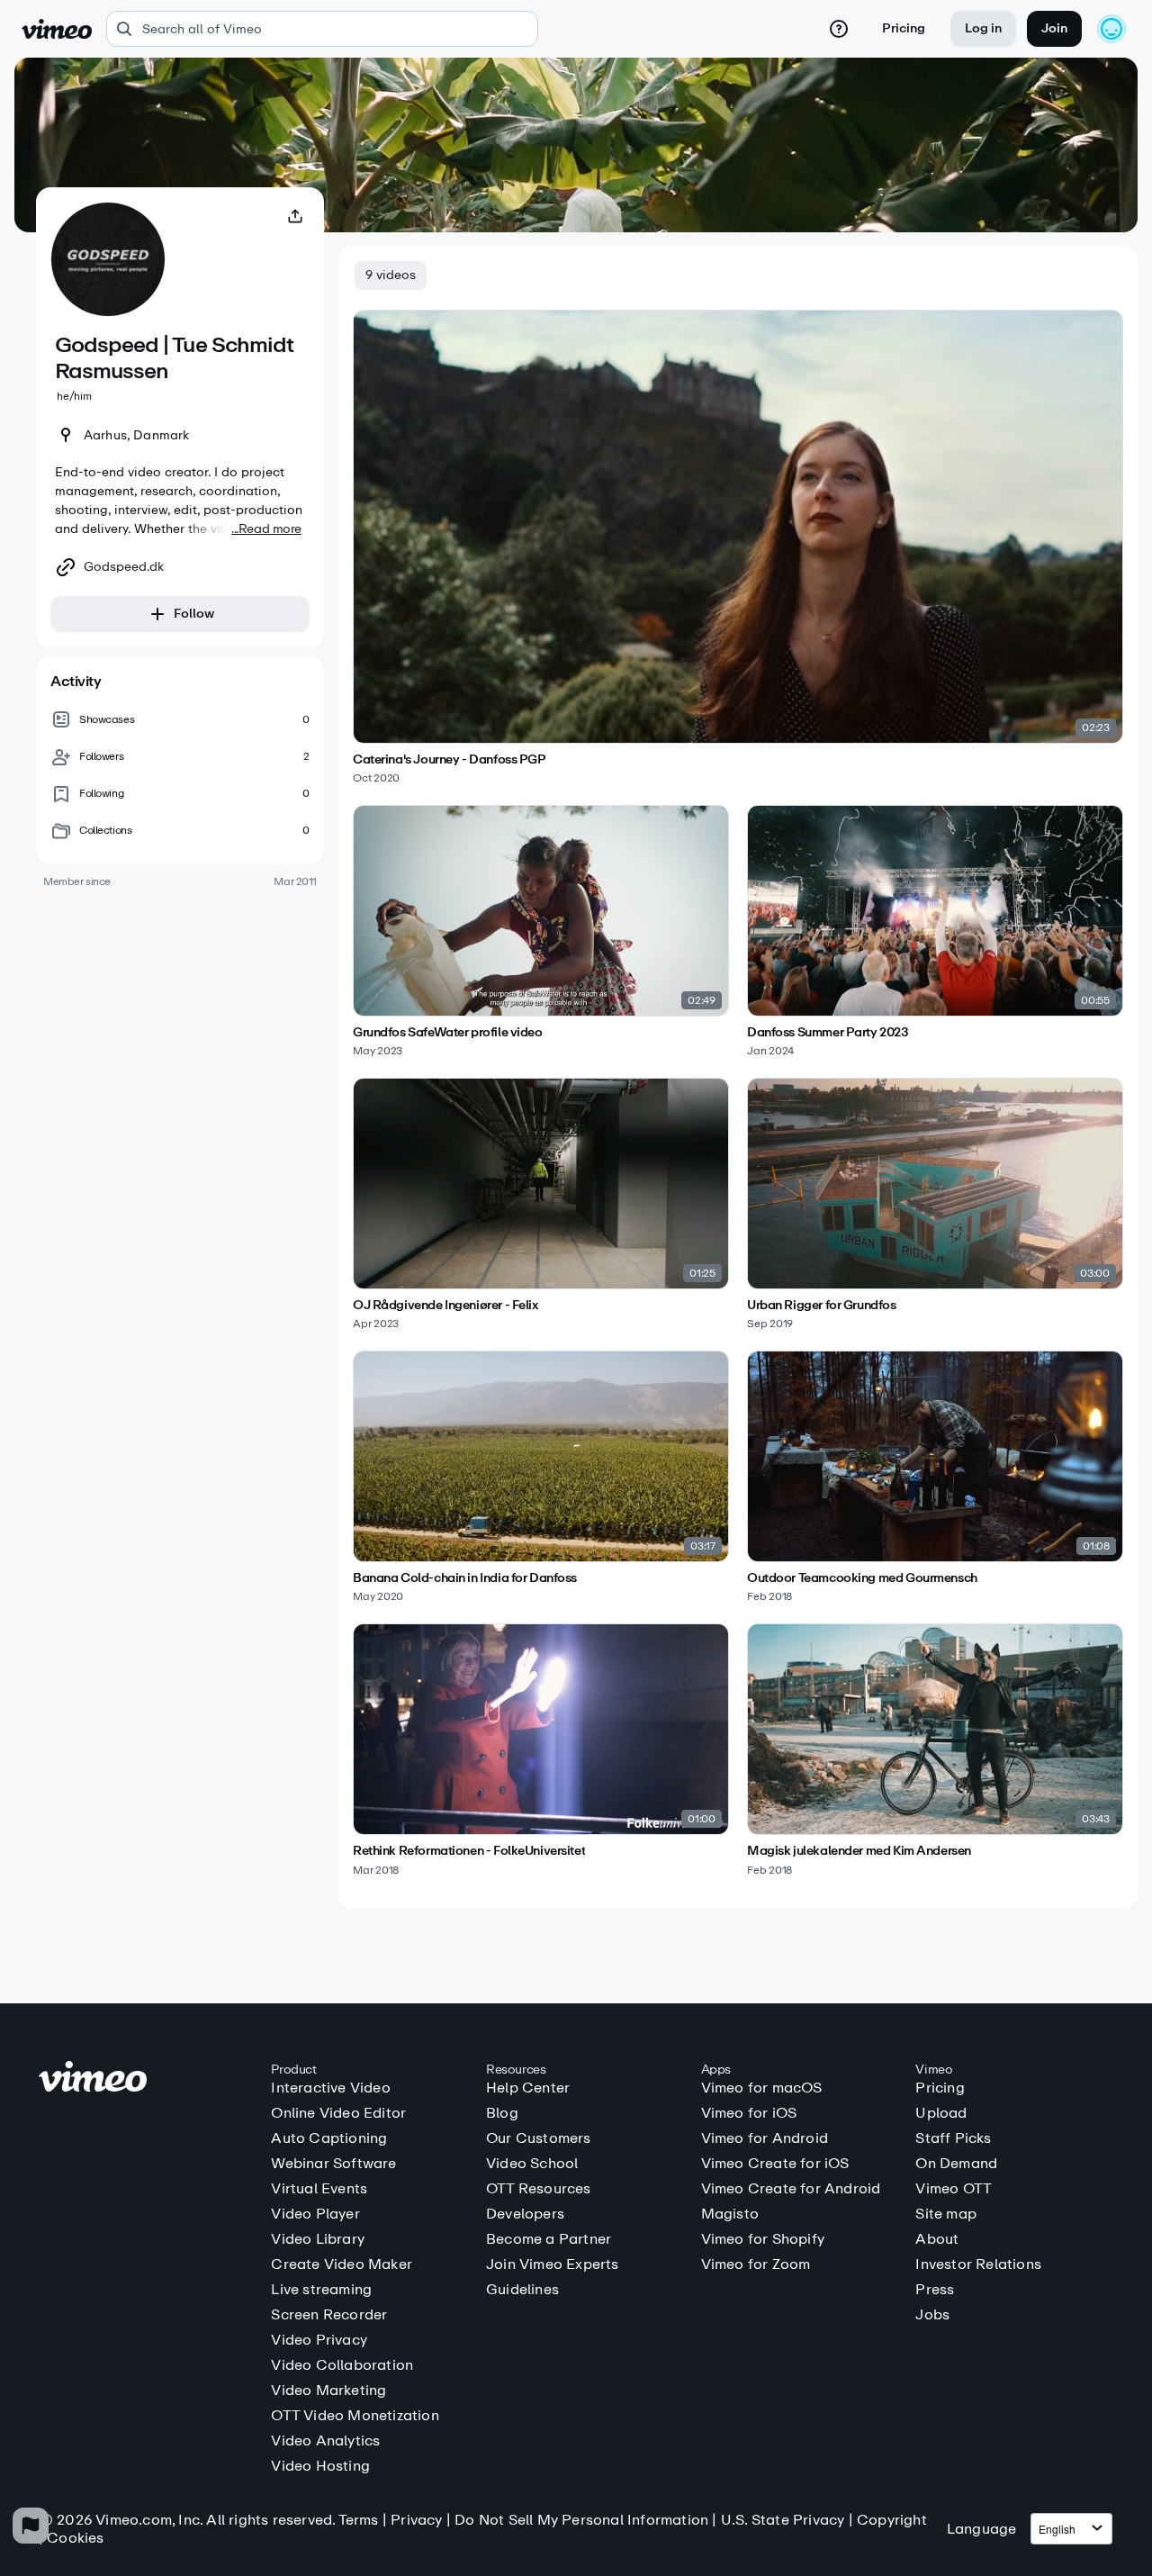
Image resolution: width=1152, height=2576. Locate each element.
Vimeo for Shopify (763, 2239)
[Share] (295, 216)
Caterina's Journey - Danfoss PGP (450, 760)
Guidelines (522, 2290)
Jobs (932, 2315)
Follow (194, 614)
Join (1054, 28)
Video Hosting (320, 2466)
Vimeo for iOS (749, 2113)
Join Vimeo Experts (553, 2264)
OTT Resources (539, 2189)
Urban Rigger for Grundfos (822, 1306)
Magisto (730, 2214)
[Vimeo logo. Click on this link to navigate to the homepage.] (146, 2079)
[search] (322, 29)
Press (935, 2290)
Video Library (318, 2239)
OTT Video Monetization (355, 2416)
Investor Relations (978, 2264)
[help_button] (839, 29)
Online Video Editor (338, 2113)
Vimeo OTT (954, 2189)
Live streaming (321, 2290)
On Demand (956, 2164)
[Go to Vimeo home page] (57, 29)
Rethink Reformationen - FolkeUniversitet (469, 1851)
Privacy (416, 2520)
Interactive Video (330, 2088)
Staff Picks (953, 2138)
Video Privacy (319, 2340)
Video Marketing (328, 2391)
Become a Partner (549, 2239)
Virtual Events (319, 2189)
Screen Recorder (329, 2315)
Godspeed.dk (124, 567)
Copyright (892, 2520)
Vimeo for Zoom (756, 2264)
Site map (946, 2214)
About (937, 2239)
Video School (532, 2164)
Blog (502, 2113)
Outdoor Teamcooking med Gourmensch (862, 1578)
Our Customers (539, 2138)
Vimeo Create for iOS (775, 2164)
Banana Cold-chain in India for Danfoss (465, 1578)
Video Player (315, 2214)
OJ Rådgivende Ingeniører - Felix (445, 1306)
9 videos (391, 275)
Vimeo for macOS (762, 2088)
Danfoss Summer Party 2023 (828, 1033)
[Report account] (31, 2526)
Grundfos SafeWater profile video (448, 1033)
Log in (983, 28)
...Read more (266, 529)
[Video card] (738, 547)
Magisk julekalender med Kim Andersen (859, 1851)
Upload (941, 2113)
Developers (525, 2214)
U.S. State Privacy (783, 2520)
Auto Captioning (329, 2138)
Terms (359, 2520)
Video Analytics (325, 2441)
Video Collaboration (342, 2365)
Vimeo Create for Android (791, 2189)
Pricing (904, 28)
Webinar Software (333, 2164)
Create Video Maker (342, 2264)
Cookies (75, 2538)
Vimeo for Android (765, 2138)
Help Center (528, 2088)
